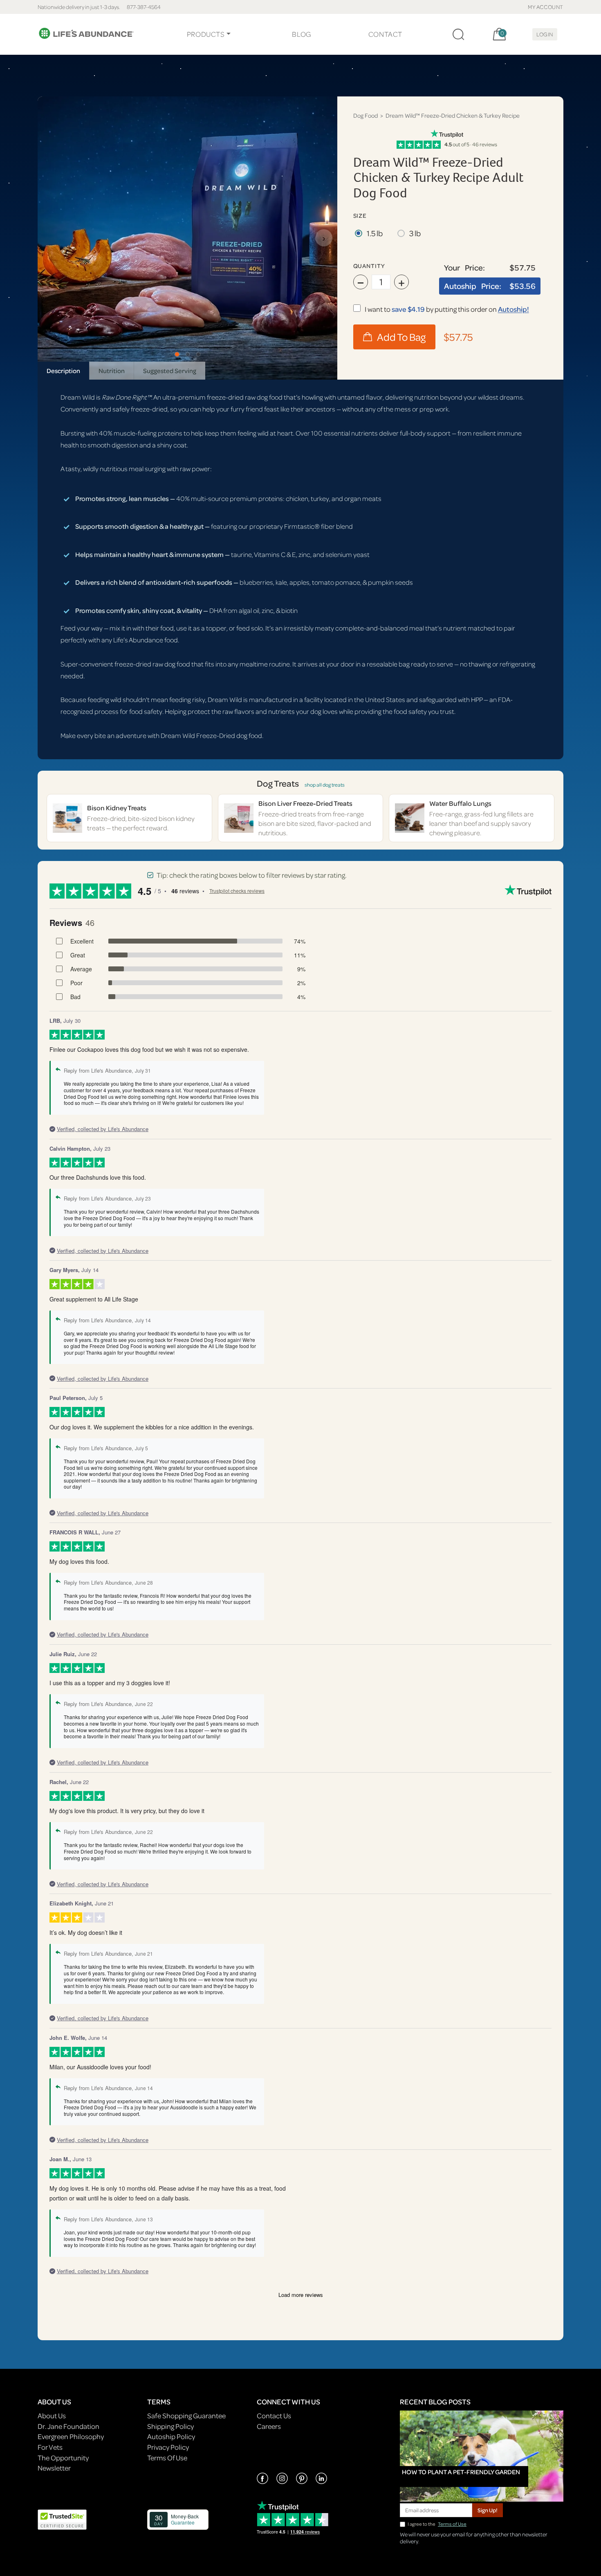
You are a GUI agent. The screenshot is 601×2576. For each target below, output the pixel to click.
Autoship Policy (171, 2436)
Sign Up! (488, 2510)
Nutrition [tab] (112, 371)
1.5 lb (375, 233)
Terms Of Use (167, 2458)
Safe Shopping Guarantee (186, 2416)
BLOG (301, 34)
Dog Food (366, 115)
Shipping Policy (170, 2426)
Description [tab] (63, 371)
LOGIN (545, 34)
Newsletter (54, 2468)
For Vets (50, 2447)
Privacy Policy (168, 2447)
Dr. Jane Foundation (68, 2426)
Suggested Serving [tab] (170, 371)
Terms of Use (452, 2524)
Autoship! (514, 309)
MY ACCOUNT (546, 7)
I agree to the (437, 2524)
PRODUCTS (206, 34)
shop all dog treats (325, 785)
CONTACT (385, 34)
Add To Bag (401, 337)
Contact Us (274, 2416)
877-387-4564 (144, 7)
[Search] (458, 34)
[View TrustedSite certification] (62, 2519)
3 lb (415, 233)
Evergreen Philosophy (71, 2436)
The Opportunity (63, 2458)
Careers (269, 2426)
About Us (52, 2416)
